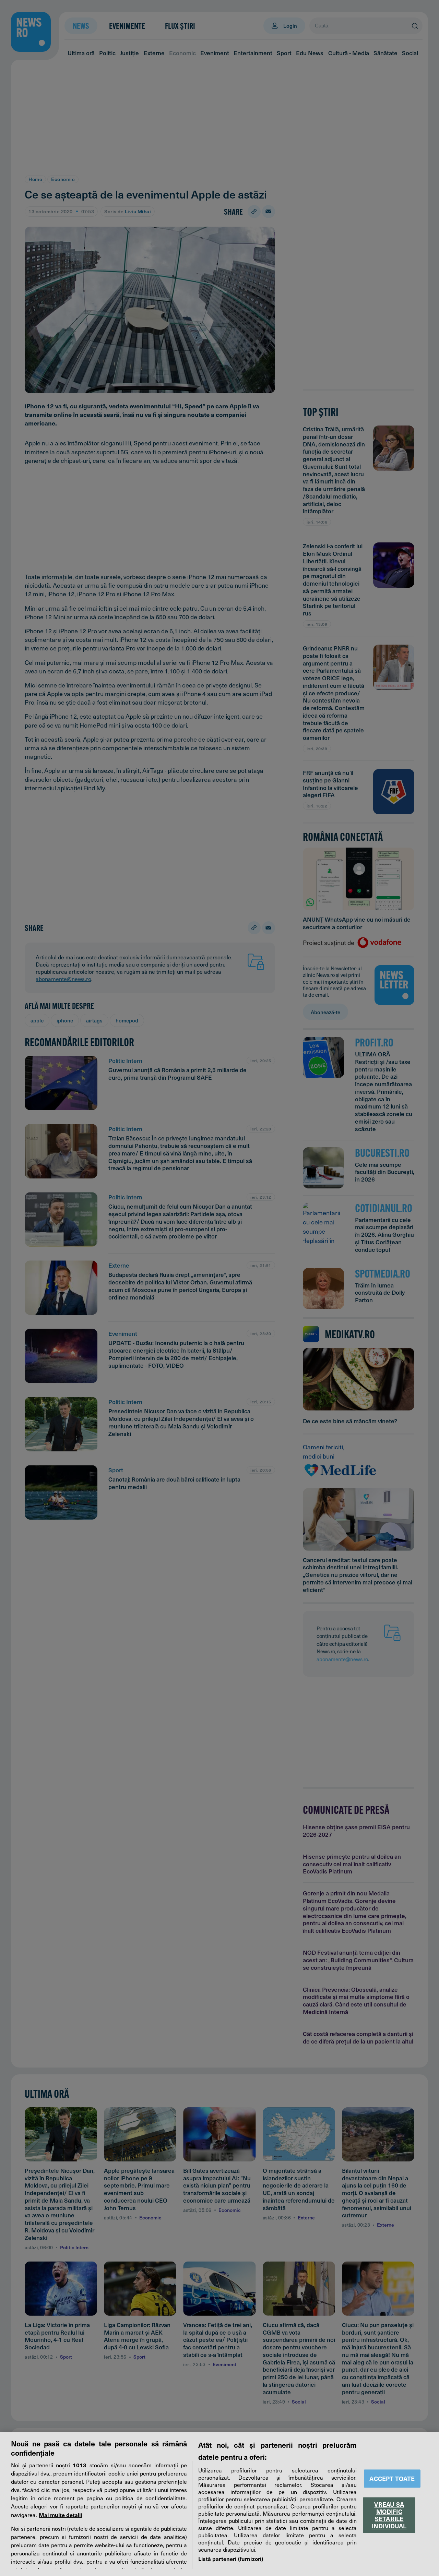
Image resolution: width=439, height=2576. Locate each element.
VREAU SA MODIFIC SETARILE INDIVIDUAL (389, 2515)
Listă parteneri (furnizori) (231, 2559)
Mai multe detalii (60, 2515)
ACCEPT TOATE (392, 2478)
